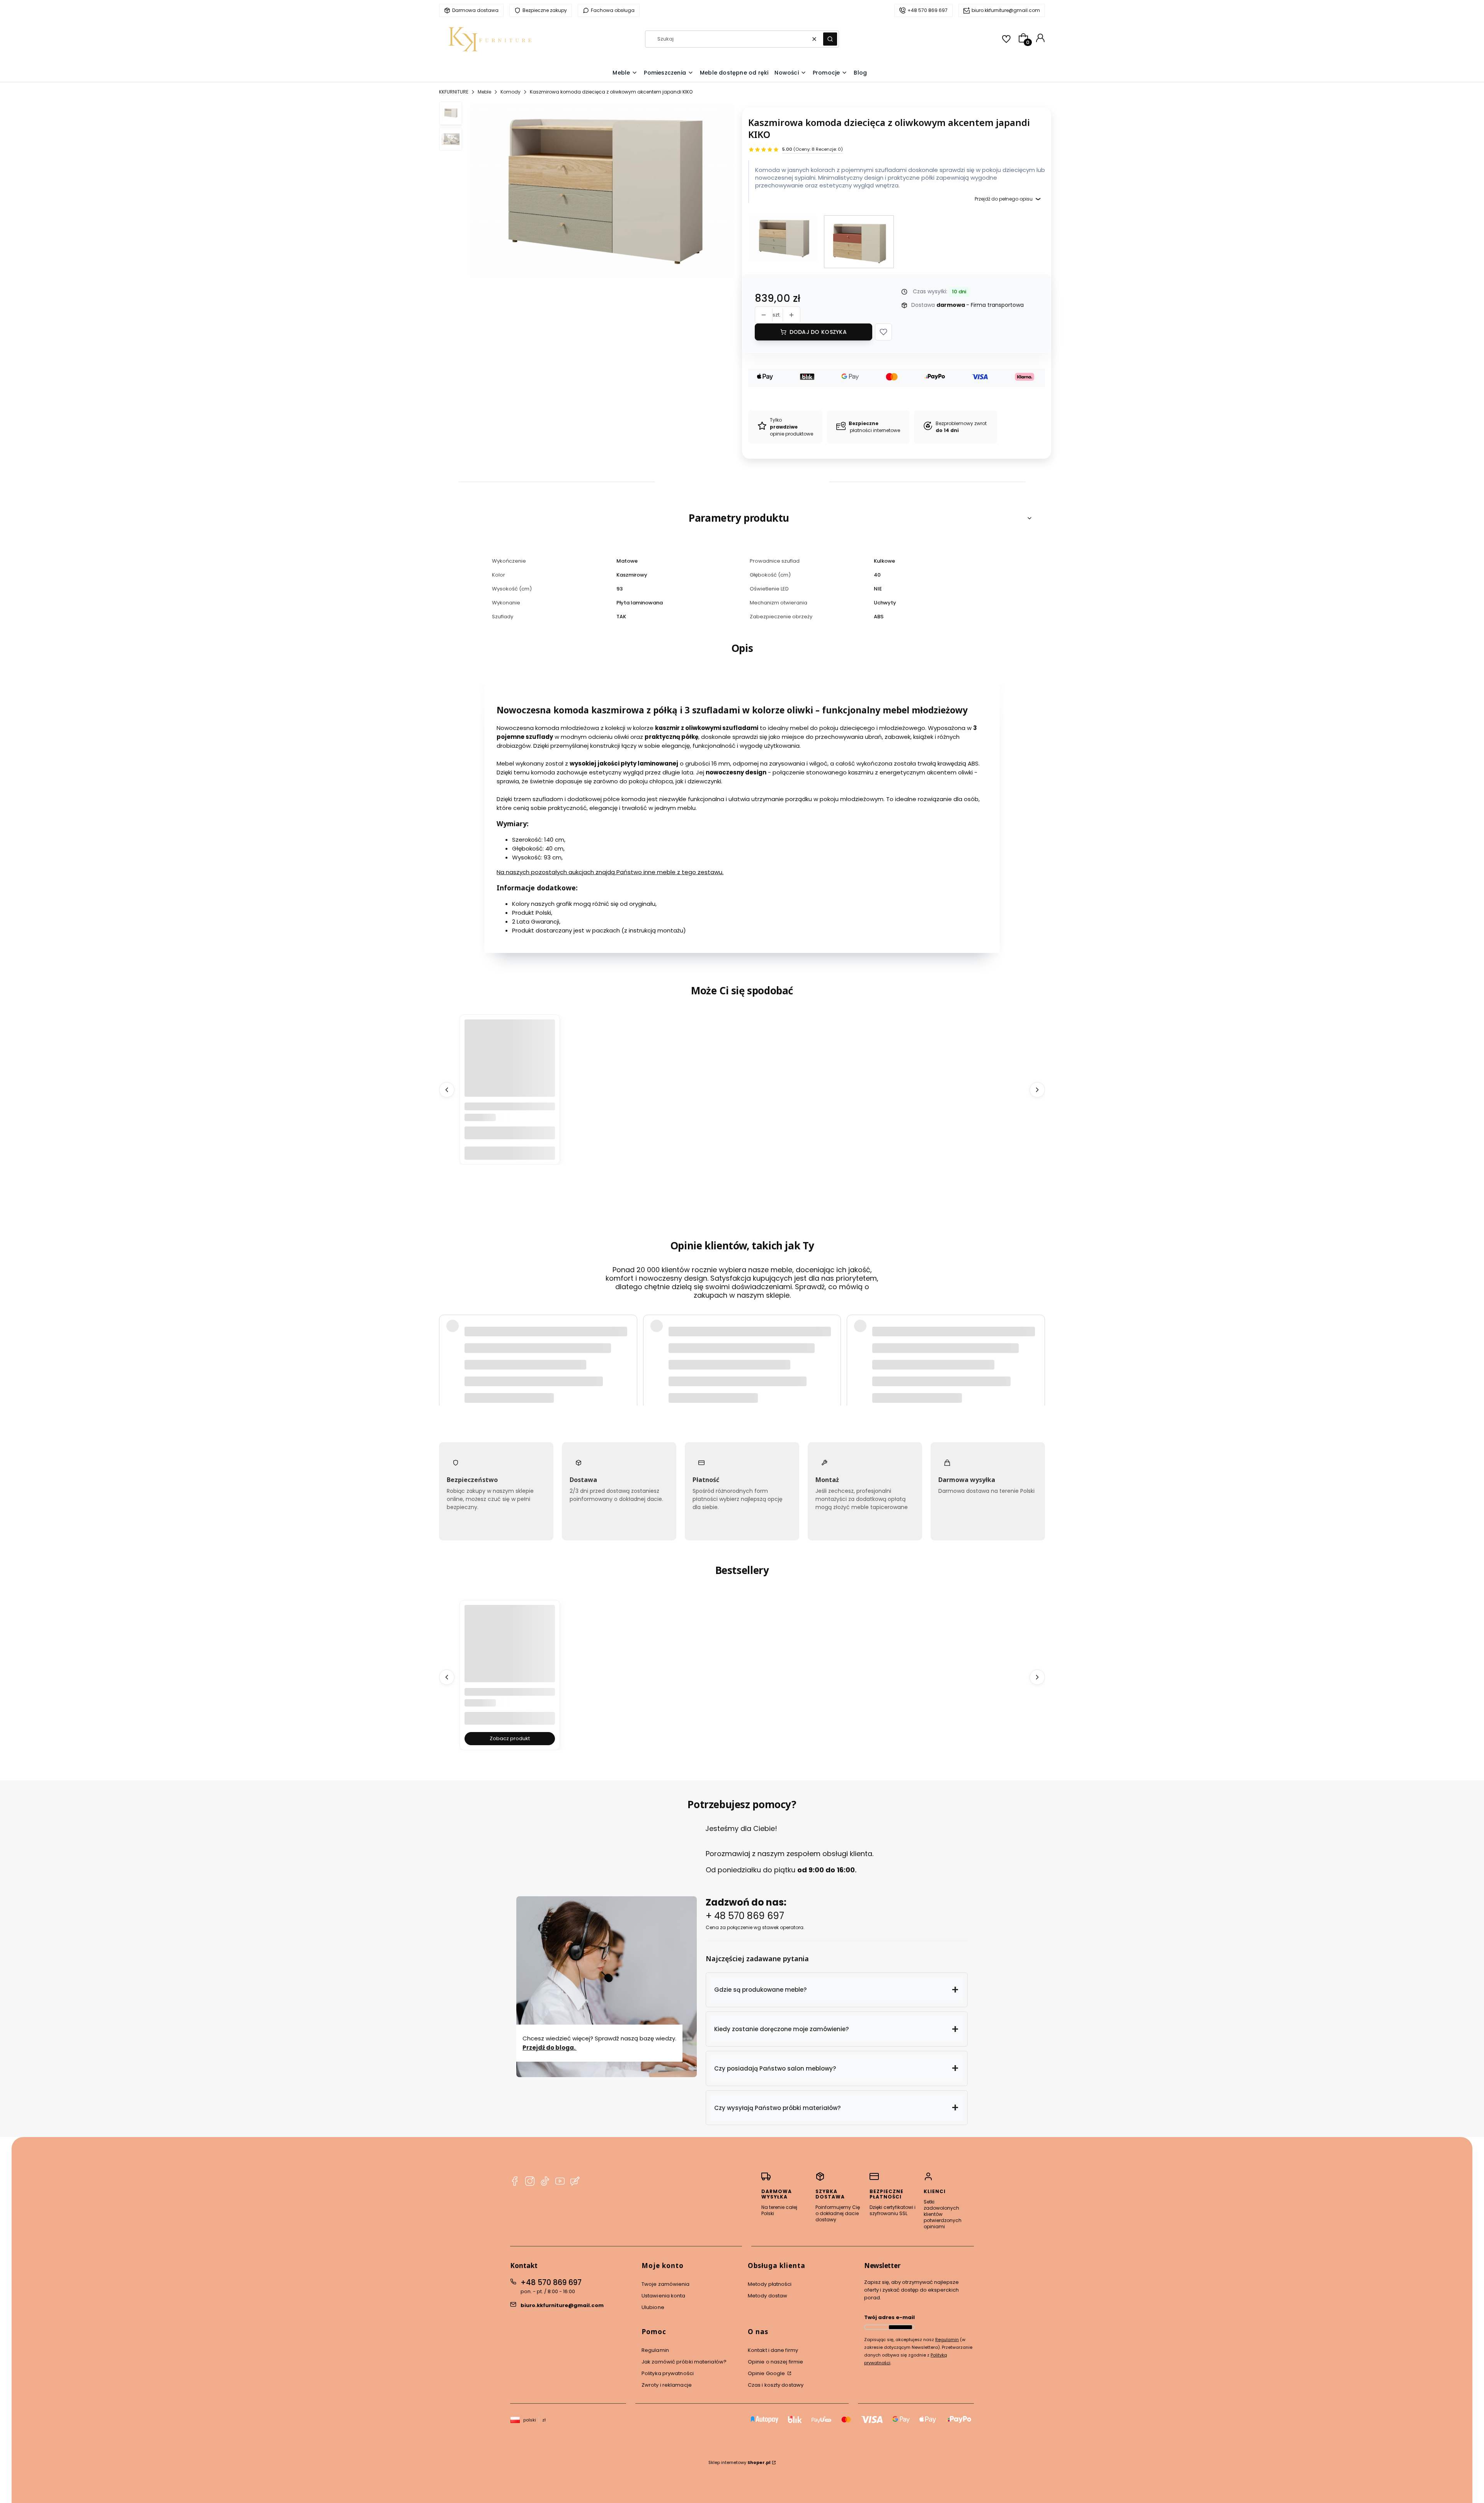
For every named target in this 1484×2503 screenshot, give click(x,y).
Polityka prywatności (668, 2373)
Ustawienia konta (664, 2296)
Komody (511, 92)
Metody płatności (770, 2284)
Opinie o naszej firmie (775, 2362)
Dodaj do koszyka (818, 332)
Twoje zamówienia (666, 2284)
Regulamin (655, 2350)
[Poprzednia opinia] (447, 1340)
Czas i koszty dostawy (776, 2385)
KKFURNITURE (454, 92)
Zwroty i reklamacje (667, 2385)
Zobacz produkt (510, 1738)
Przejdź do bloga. (550, 2047)
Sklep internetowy (739, 2462)
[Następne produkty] (1037, 1089)
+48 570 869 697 (551, 2283)
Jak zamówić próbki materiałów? (684, 2362)
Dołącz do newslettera (900, 2327)
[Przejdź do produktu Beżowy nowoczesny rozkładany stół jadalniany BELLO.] (510, 1650)
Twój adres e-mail (889, 2317)
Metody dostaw (768, 2296)
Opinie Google (767, 2373)
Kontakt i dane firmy (773, 2350)
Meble (484, 92)
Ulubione (653, 2307)
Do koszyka (510, 1153)
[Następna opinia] (1037, 1340)
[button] (830, 39)
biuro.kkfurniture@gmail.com (562, 2305)
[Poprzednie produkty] (447, 1089)
